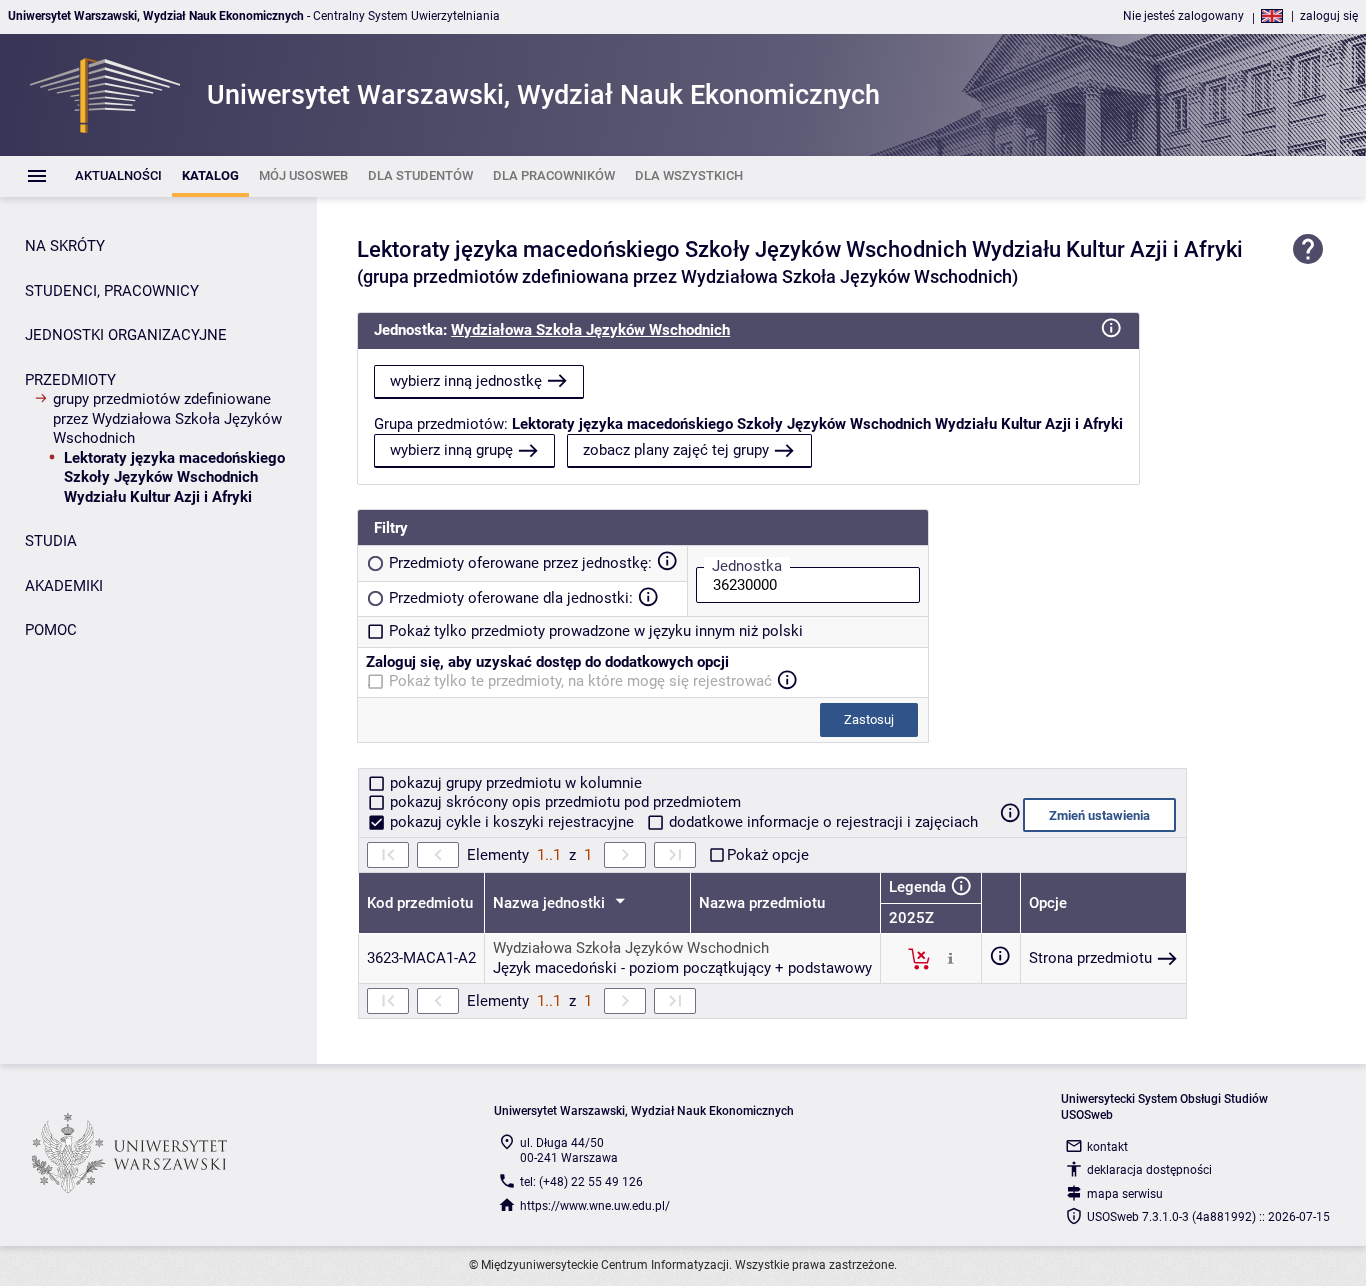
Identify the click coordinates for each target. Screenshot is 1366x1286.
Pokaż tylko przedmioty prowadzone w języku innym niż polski (596, 631)
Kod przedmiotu (420, 903)
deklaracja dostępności (1149, 1170)
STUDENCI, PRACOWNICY (112, 291)
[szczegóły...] (950, 958)
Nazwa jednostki (551, 903)
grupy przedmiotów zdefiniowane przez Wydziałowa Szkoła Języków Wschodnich (167, 418)
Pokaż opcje (768, 855)
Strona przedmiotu (1090, 958)
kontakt (1107, 1147)
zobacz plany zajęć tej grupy (676, 450)
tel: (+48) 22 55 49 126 (581, 1182)
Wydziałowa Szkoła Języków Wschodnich (590, 330)
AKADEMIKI (64, 586)
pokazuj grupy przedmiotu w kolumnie (514, 783)
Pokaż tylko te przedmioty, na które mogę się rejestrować (580, 681)
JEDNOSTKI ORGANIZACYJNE (126, 335)
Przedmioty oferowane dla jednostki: (511, 598)
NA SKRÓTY (65, 246)
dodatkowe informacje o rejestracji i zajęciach (821, 822)
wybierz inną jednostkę (466, 381)
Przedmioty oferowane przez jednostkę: (520, 563)
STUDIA (51, 541)
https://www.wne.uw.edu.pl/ (595, 1206)
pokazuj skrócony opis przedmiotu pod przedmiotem (563, 802)
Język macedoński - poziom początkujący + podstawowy (682, 968)
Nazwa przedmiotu (762, 903)
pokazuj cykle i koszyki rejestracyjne (512, 822)
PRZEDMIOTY (70, 380)
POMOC (51, 630)
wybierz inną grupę (451, 450)
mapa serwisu (1125, 1194)
